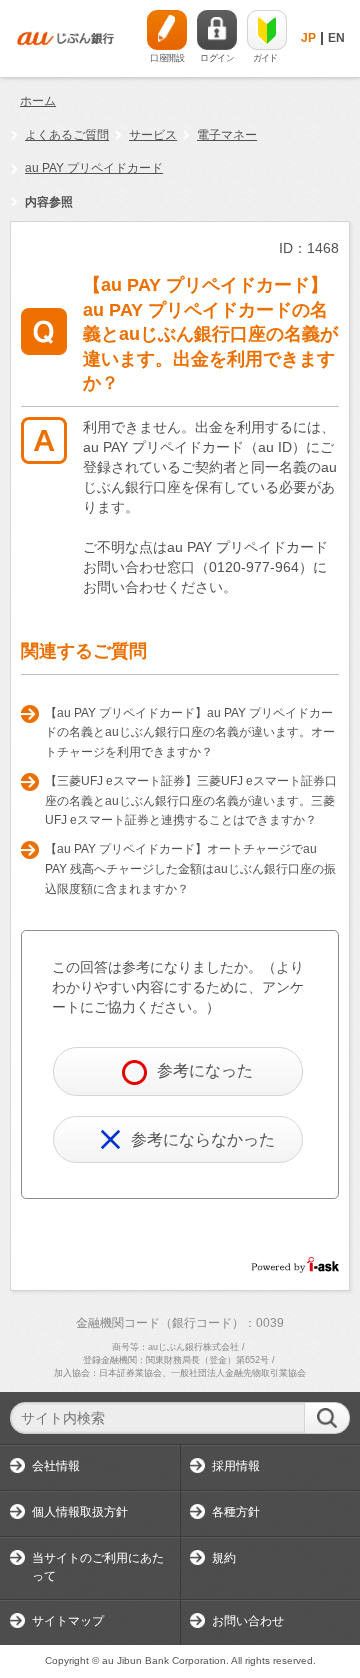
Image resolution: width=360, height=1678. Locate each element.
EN (336, 38)
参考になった (205, 1070)
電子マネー (227, 135)
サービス (153, 135)
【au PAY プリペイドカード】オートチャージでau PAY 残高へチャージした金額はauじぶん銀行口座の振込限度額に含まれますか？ (190, 868)
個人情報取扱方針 (80, 1512)
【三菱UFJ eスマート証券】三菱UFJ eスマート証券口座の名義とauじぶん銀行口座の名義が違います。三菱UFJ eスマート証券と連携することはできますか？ (191, 800)
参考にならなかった (203, 1139)
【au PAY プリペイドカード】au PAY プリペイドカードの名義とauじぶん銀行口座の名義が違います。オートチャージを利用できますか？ (190, 732)
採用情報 (236, 1466)
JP (308, 38)
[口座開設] (167, 30)
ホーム (38, 101)
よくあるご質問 (67, 135)
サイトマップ (68, 1621)
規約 (224, 1558)
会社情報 (56, 1466)
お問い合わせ (248, 1621)
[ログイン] (217, 30)
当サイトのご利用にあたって (98, 1567)
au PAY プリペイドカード (94, 168)
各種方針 (236, 1512)
